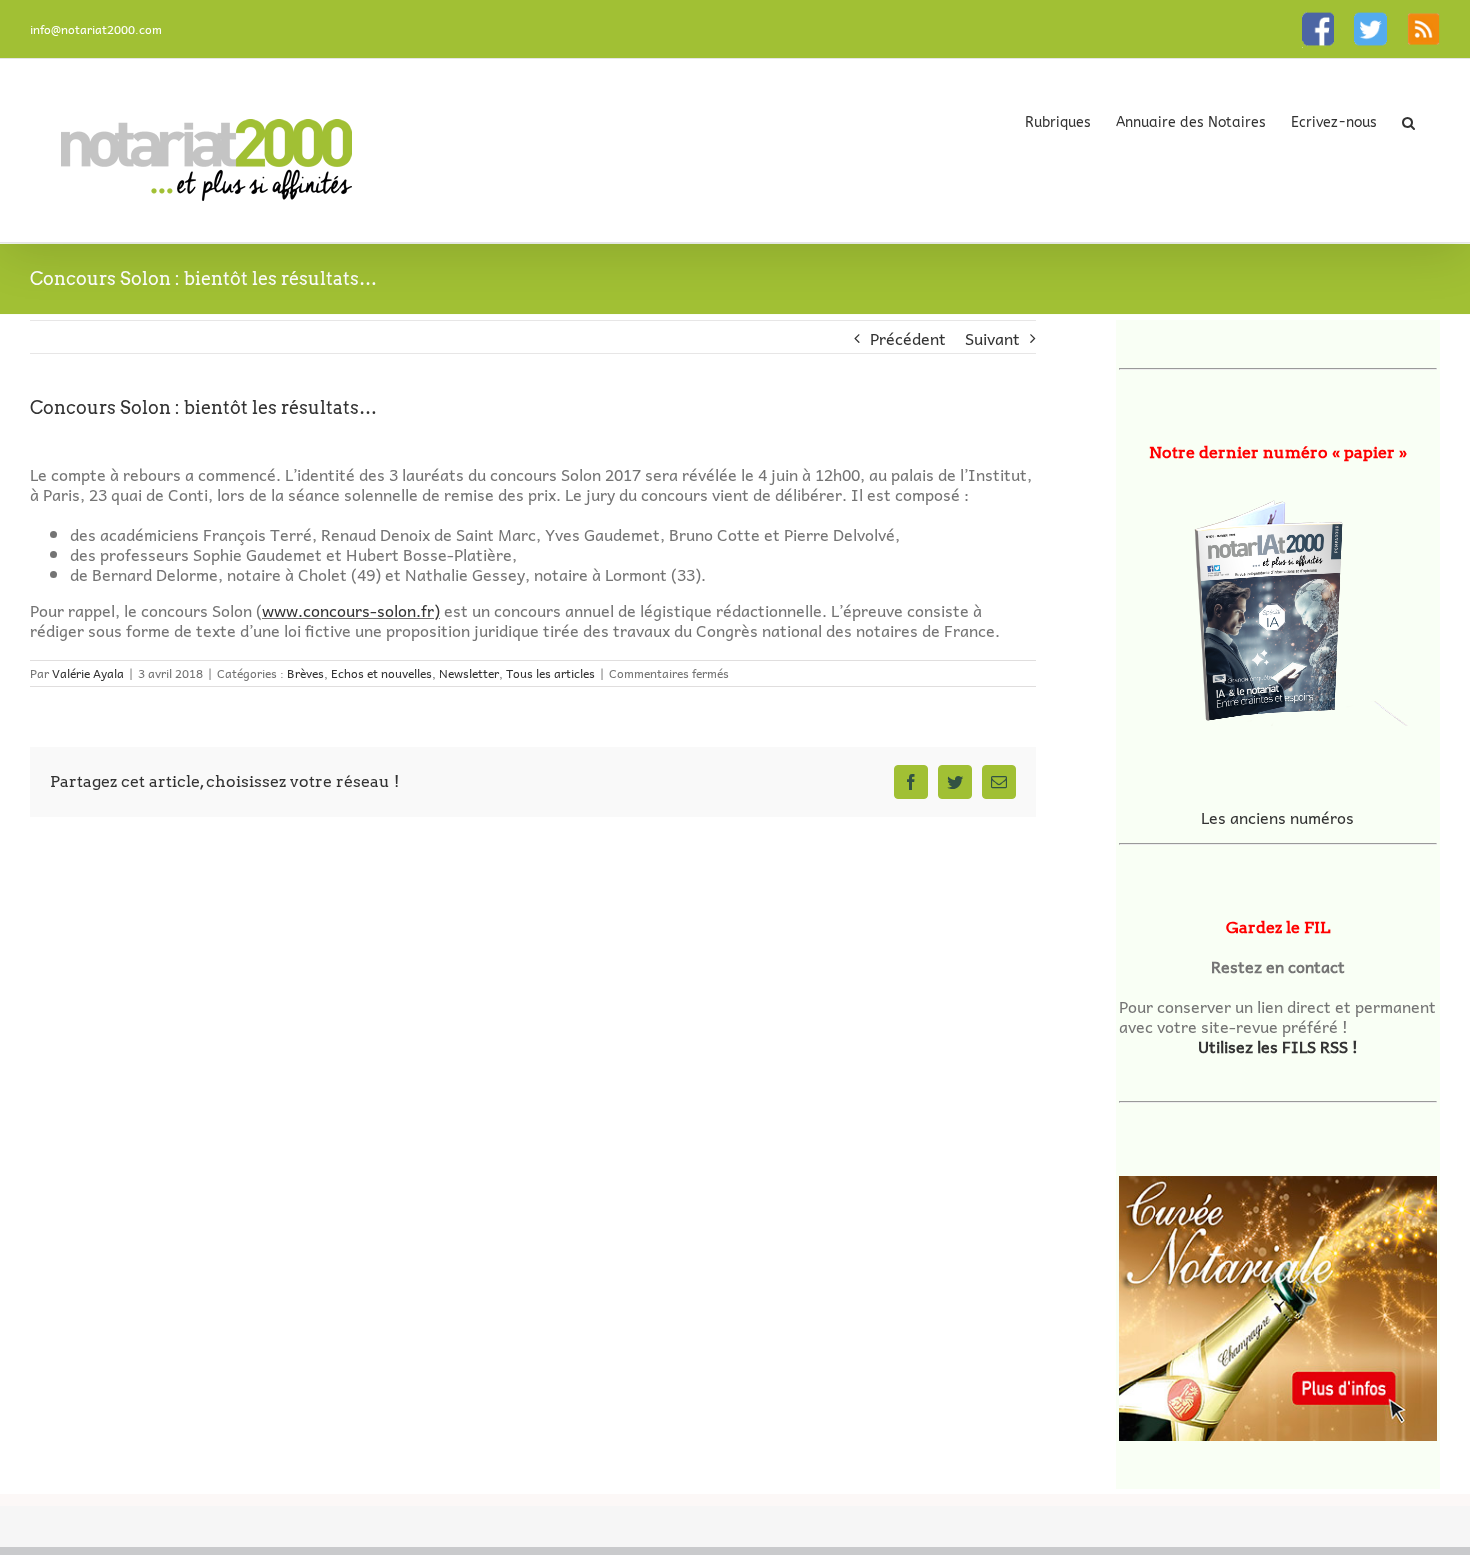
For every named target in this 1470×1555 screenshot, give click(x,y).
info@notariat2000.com (96, 29)
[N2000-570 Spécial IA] (1278, 603)
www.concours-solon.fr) (351, 610)
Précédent (908, 338)
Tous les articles (550, 673)
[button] (1408, 122)
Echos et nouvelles (381, 673)
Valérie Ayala (88, 673)
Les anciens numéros (1277, 817)
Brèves (305, 673)
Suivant (992, 338)
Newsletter (469, 673)
